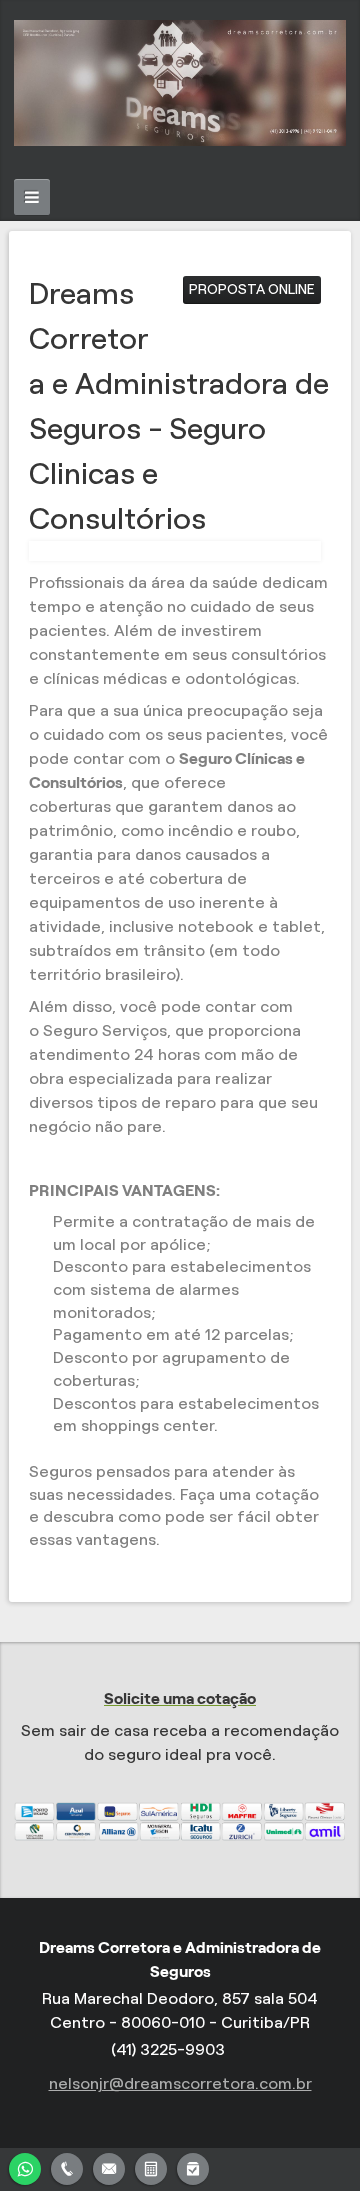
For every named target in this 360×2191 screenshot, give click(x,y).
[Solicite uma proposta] (151, 2166)
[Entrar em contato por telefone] (67, 2169)
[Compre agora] (193, 2166)
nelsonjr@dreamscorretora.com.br (180, 2083)
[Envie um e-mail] (109, 2166)
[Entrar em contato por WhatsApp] (25, 2166)
